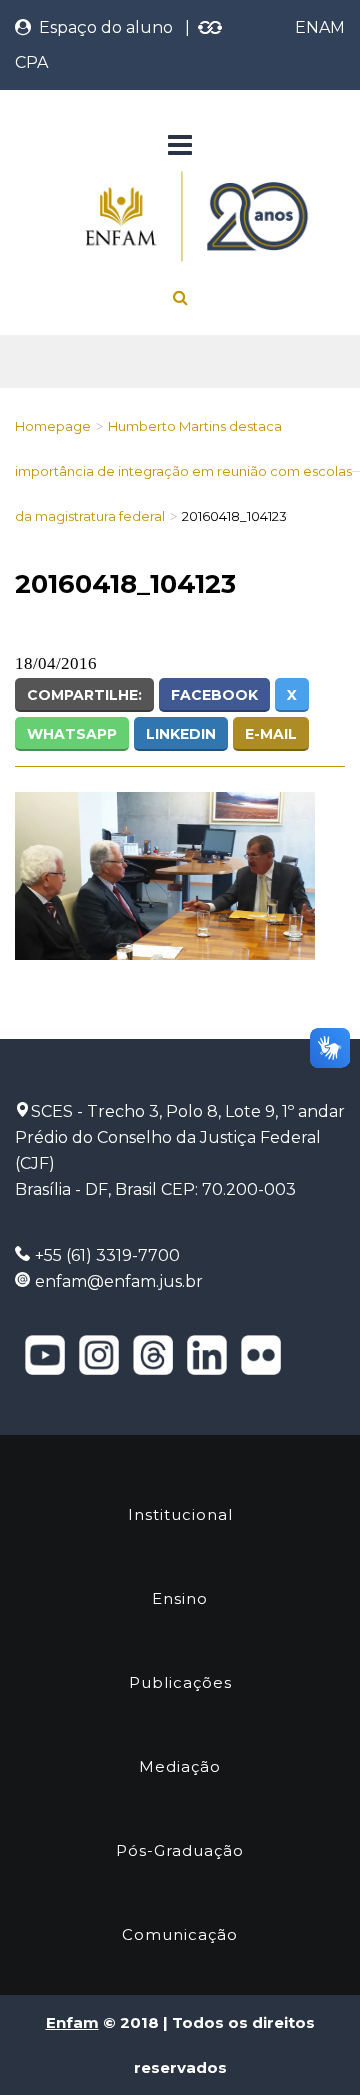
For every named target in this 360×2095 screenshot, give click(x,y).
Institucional (180, 1514)
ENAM (320, 27)
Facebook (214, 695)
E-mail (271, 734)
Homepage (53, 426)
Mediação (180, 1766)
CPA (31, 62)
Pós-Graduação (180, 1850)
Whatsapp (72, 734)
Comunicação (180, 1934)
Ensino (180, 1598)
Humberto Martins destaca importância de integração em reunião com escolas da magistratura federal (183, 471)
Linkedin (181, 734)
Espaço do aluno (102, 27)
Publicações (180, 1682)
